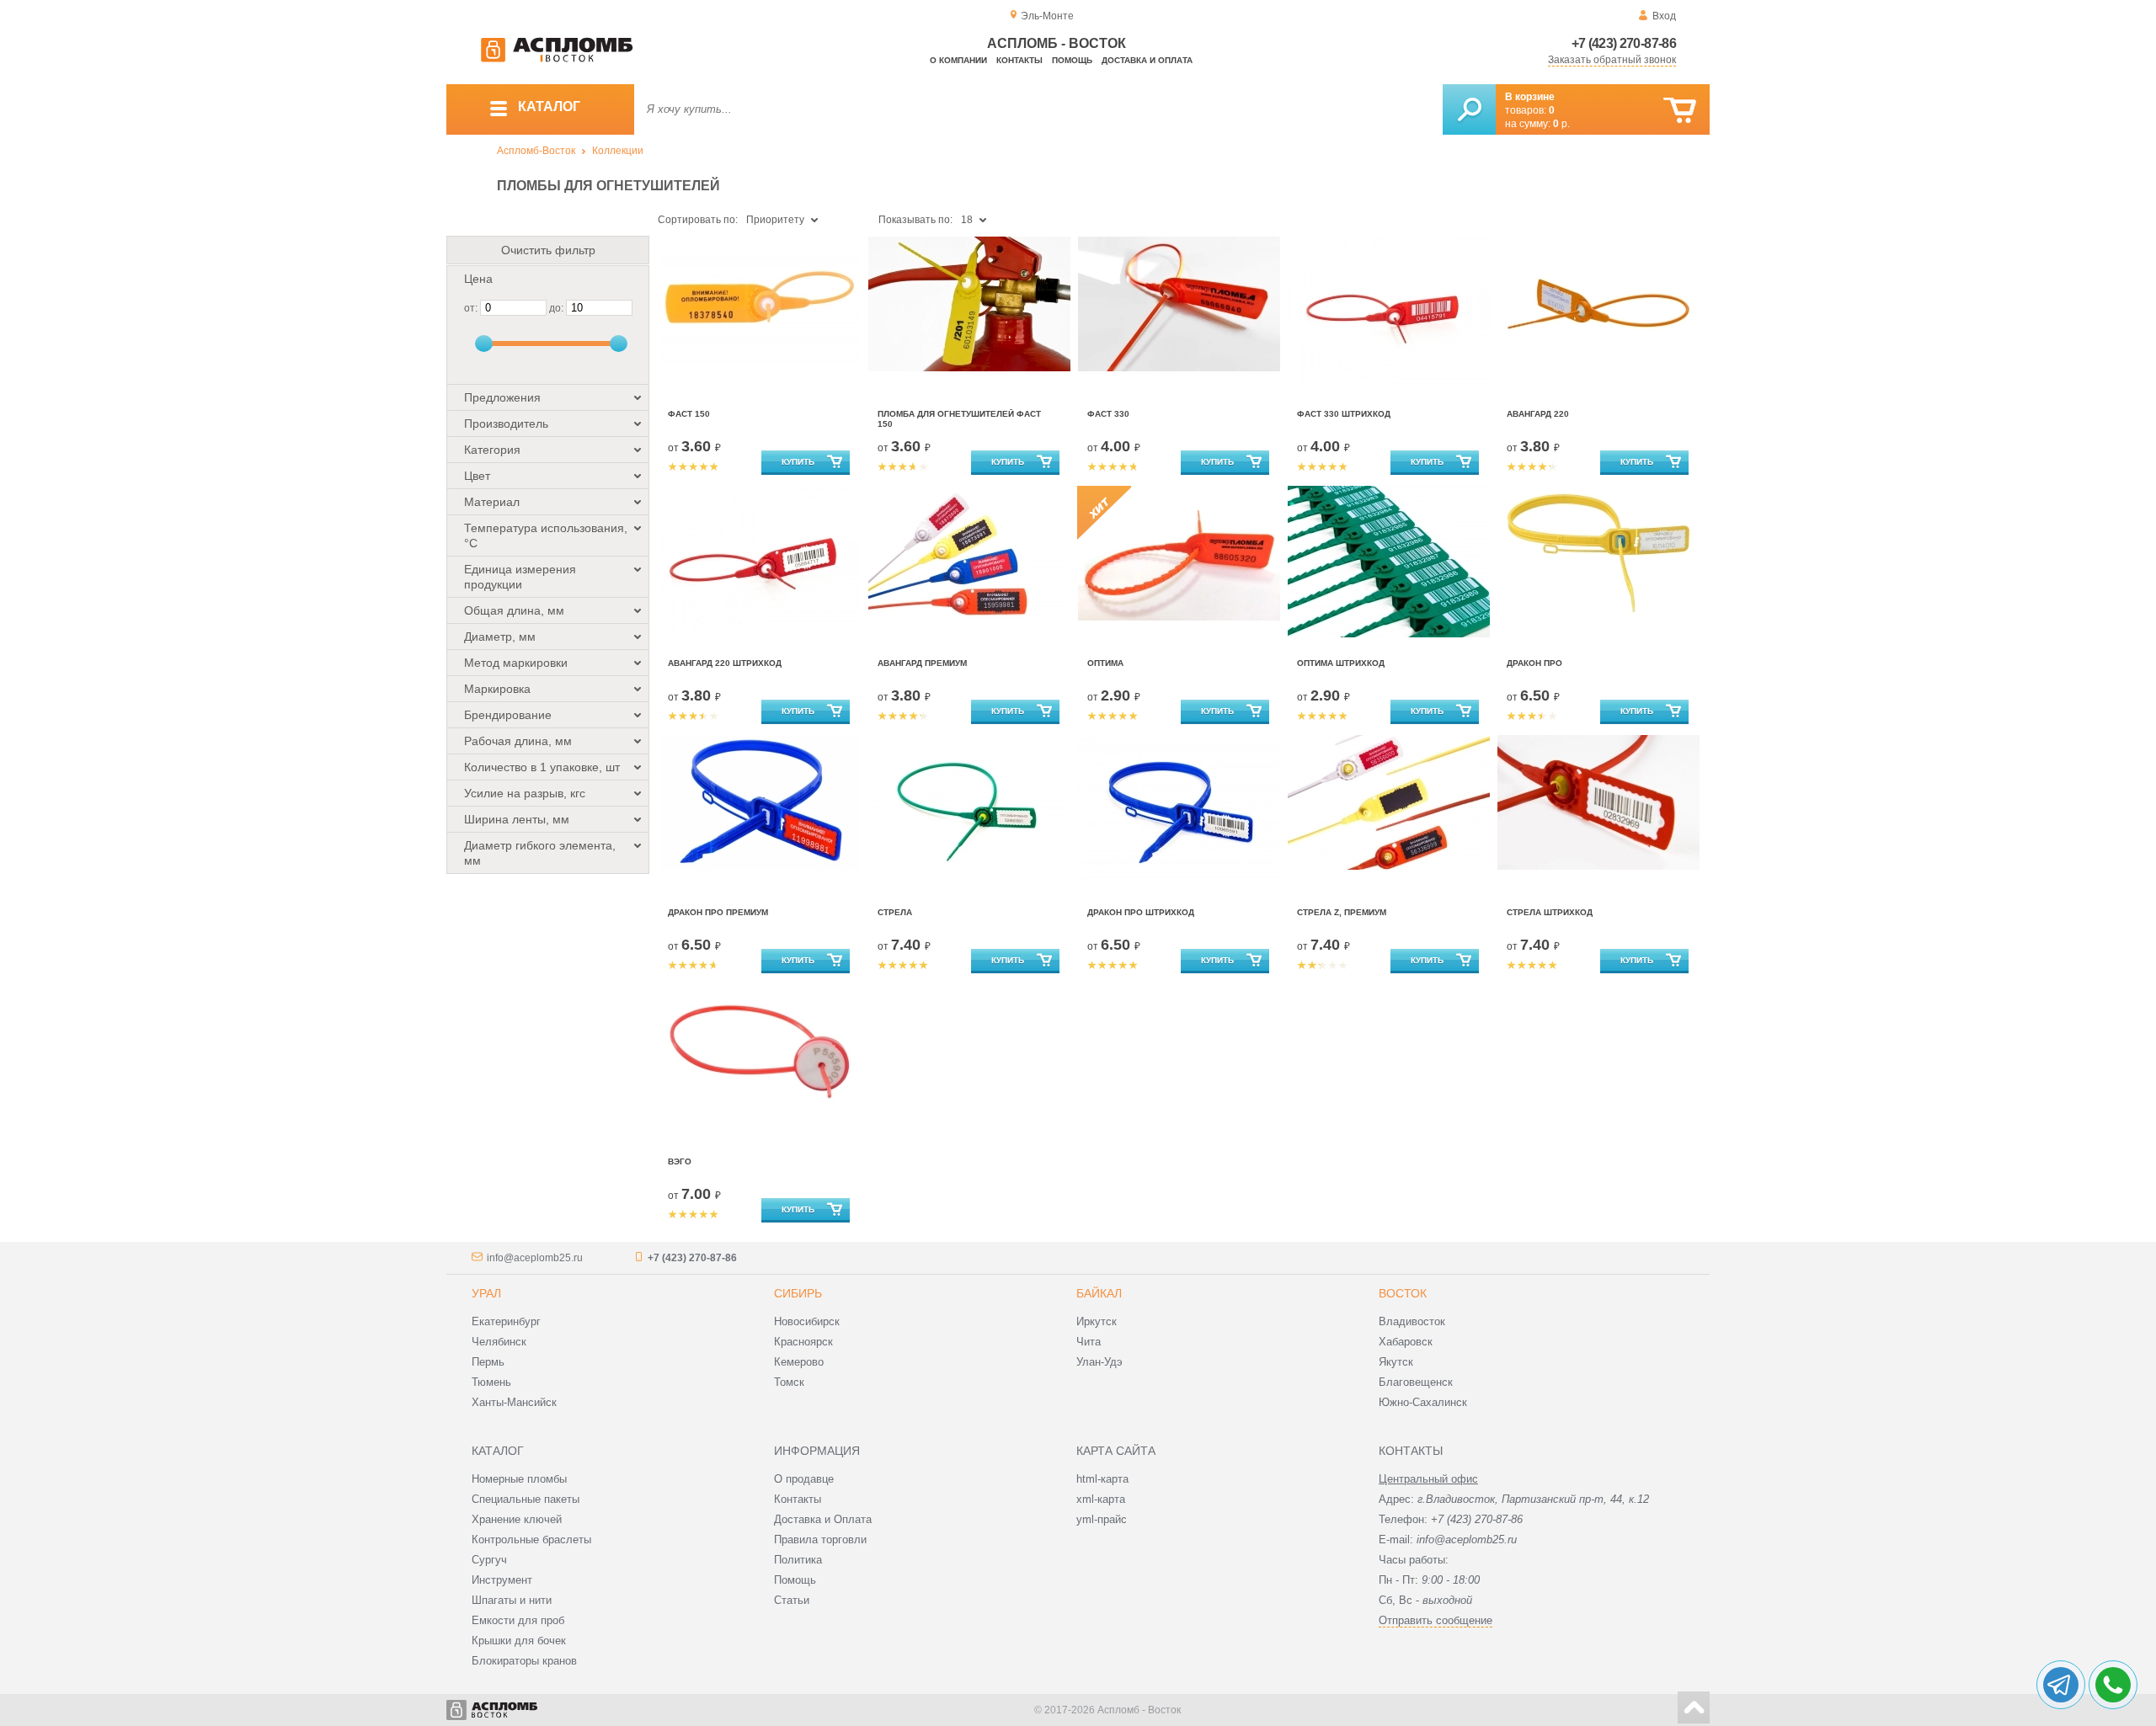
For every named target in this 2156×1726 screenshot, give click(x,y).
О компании (958, 60)
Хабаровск (1406, 1342)
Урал (486, 1293)
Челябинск (499, 1342)
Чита (1089, 1342)
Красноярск (803, 1342)
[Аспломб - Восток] (557, 59)
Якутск (1396, 1362)
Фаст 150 (689, 414)
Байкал (1099, 1293)
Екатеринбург (506, 1321)
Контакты (1019, 60)
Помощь (1072, 60)
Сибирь (798, 1293)
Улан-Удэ (1099, 1362)
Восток (1403, 1293)
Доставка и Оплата (823, 1519)
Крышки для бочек (519, 1641)
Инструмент (502, 1580)
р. (1561, 124)
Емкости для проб (518, 1620)
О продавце (804, 1479)
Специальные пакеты (526, 1499)
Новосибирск (807, 1321)
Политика (798, 1560)
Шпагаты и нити (512, 1600)
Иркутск (1097, 1321)
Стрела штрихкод (1550, 912)
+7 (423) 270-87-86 (1624, 43)
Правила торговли (820, 1540)
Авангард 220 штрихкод (725, 663)
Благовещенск (1416, 1382)
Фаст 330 (1108, 414)
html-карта (1102, 1479)
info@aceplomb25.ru (535, 1258)
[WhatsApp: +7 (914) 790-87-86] (2113, 1685)
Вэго (680, 1161)
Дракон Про (1534, 663)
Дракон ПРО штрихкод (1141, 912)
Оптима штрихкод (1341, 663)
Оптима (1105, 663)
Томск (789, 1382)
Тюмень (491, 1382)
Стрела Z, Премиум (1342, 912)
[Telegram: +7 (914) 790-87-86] (2061, 1685)
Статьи (792, 1600)
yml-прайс (1102, 1519)
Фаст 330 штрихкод (1344, 414)
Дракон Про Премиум (718, 912)
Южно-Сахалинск (1423, 1402)
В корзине (1530, 97)
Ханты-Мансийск (514, 1402)
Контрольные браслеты (531, 1540)
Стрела (895, 912)
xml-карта (1101, 1499)
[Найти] (1469, 109)
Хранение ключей (517, 1519)
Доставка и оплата (1147, 60)
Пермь (488, 1362)
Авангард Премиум (922, 663)
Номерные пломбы (519, 1479)
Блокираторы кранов (524, 1661)
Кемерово (799, 1362)
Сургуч (489, 1560)
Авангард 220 (1538, 414)
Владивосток (1412, 1321)
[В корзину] (1680, 111)
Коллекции (618, 151)
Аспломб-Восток (536, 151)
